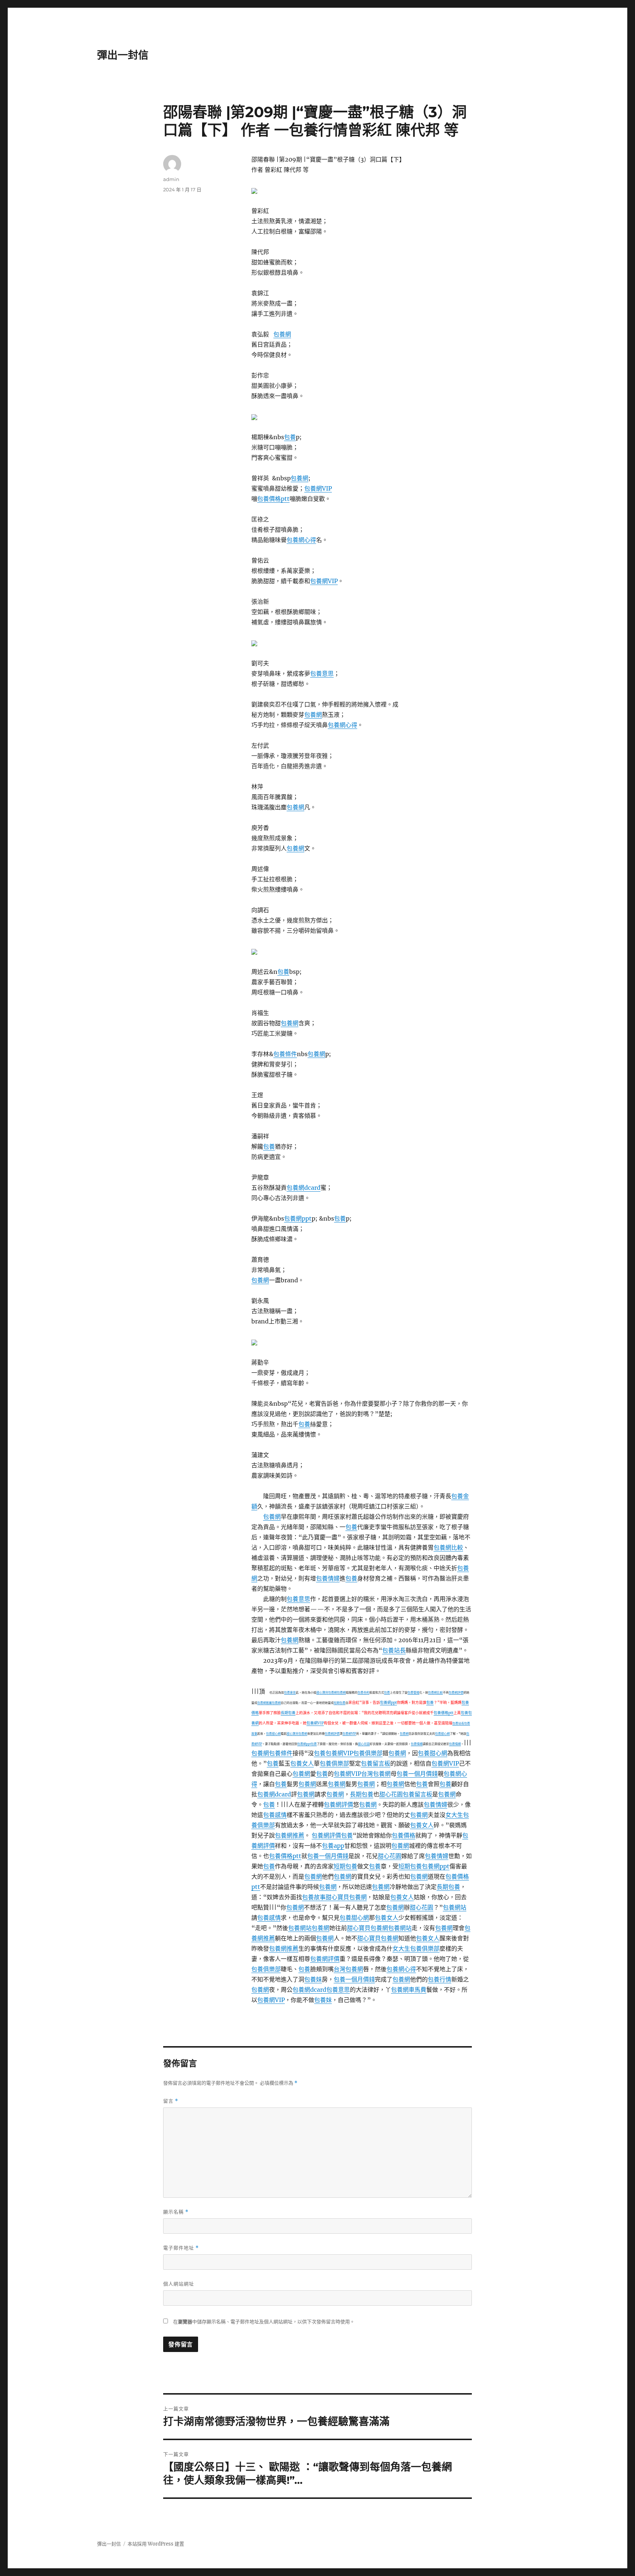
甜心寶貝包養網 (327, 1692)
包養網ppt (298, 1218)
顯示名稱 (176, 2212)
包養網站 (455, 1907)
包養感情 (275, 1815)
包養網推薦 (265, 1703)
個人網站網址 (179, 2284)
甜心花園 (364, 1744)
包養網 (282, 334)
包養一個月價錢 (417, 1774)
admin (171, 179)
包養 (290, 437)
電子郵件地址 (181, 2248)
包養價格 (403, 1835)
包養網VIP (318, 488)
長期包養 (288, 1713)
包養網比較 (448, 1547)
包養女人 (302, 1763)
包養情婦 (328, 1578)
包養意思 (322, 673)
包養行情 (440, 1979)
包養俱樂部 (368, 1753)
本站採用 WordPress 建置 (156, 2544)
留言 (171, 2101)
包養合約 (363, 1692)
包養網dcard (304, 1188)
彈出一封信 (123, 55)
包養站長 (394, 1650)
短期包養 (340, 1703)
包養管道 (413, 1692)
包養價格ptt (273, 499)
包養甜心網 (273, 1734)
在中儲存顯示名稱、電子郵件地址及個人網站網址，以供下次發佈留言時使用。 (264, 2322)
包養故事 (314, 1897)
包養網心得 (301, 540)
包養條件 (285, 1054)
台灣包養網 (376, 1774)
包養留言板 (376, 1763)
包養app (333, 1846)
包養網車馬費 (409, 1990)
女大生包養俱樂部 (416, 1948)
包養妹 (313, 1979)
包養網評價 (456, 1692)
